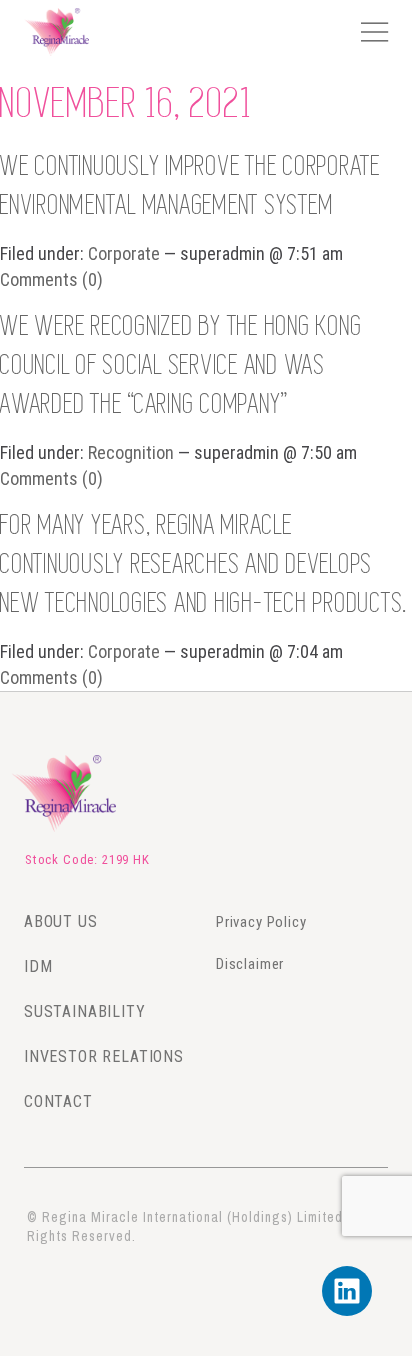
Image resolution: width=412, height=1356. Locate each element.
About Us (61, 921)
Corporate (124, 253)
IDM (38, 966)
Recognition (131, 452)
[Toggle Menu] (373, 31)
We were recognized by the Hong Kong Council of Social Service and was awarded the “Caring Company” (181, 366)
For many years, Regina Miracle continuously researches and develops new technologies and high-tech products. (204, 565)
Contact (58, 1101)
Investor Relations (104, 1056)
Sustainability (85, 1011)
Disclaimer (250, 964)
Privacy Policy (261, 922)
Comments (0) (51, 279)
